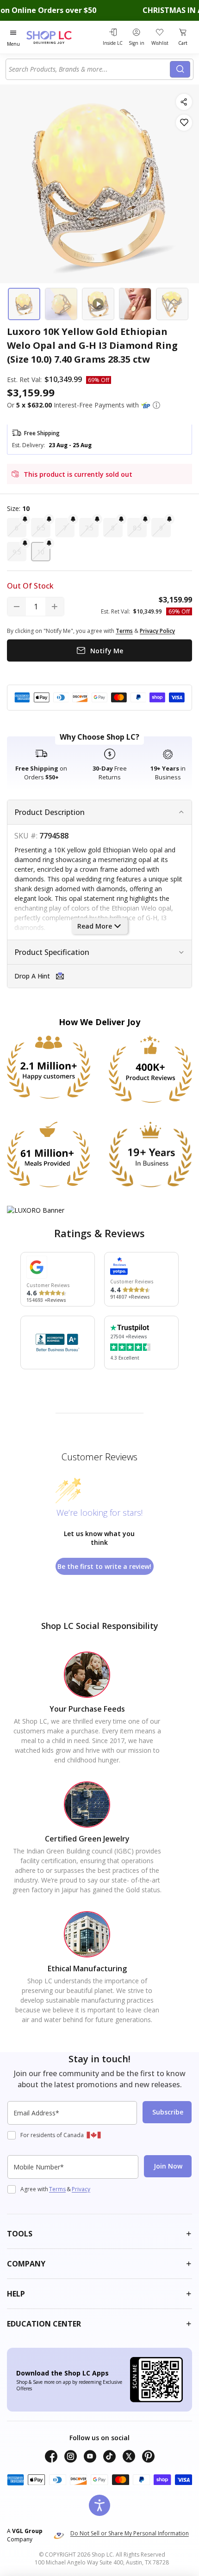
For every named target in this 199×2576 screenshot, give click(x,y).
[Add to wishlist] (184, 123)
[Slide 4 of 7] (135, 304)
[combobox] (89, 69)
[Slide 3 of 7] (98, 304)
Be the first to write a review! (104, 1566)
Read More (95, 926)
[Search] (180, 69)
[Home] (60, 37)
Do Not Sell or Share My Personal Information (130, 2533)
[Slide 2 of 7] (61, 304)
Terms (57, 2189)
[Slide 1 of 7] (24, 304)
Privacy (81, 2189)
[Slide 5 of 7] (172, 304)
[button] (156, 405)
